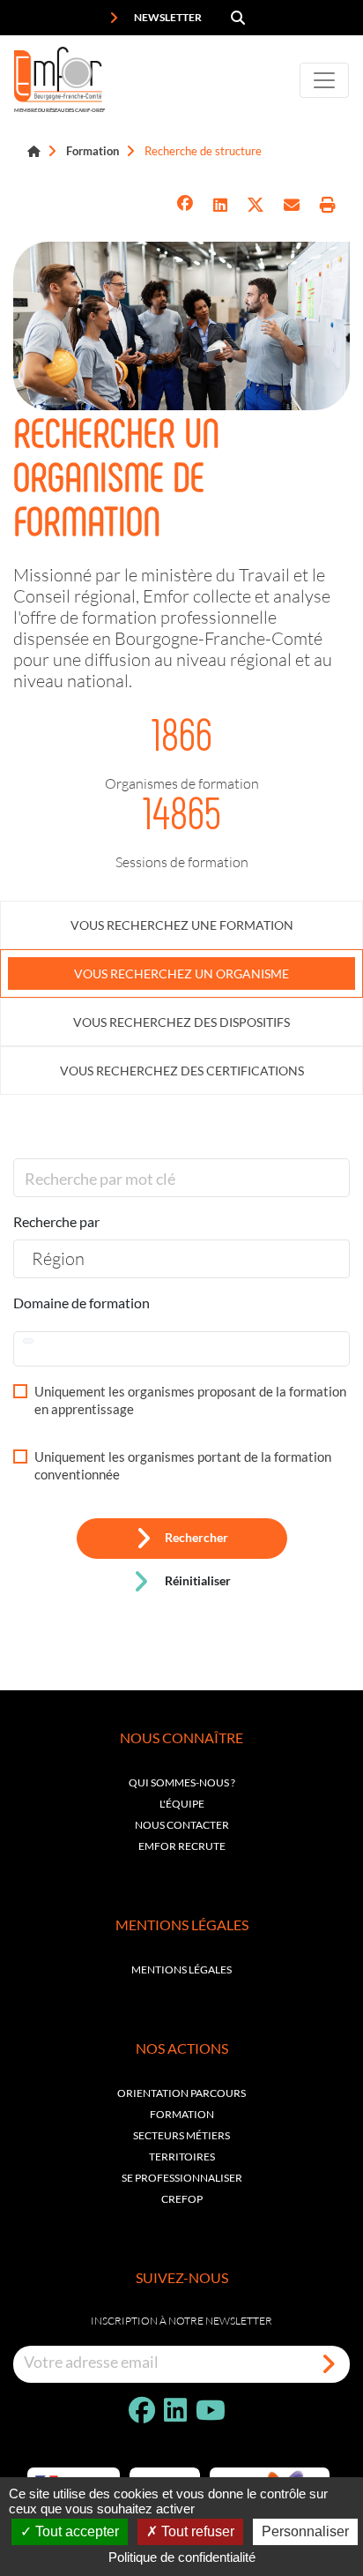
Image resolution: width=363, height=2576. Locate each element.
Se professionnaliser (182, 2178)
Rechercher (196, 1538)
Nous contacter (182, 1825)
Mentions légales (181, 1969)
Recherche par (56, 1221)
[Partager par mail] (292, 205)
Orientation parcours (181, 2093)
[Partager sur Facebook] (185, 205)
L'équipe (182, 1804)
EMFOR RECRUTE (182, 1846)
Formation (93, 151)
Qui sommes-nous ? (182, 1782)
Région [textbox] (58, 1258)
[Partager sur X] (256, 205)
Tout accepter (75, 2531)
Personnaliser (305, 2531)
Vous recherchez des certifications (182, 1071)
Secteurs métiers (181, 2135)
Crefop (182, 2199)
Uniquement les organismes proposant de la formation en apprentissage (190, 1400)
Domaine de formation (81, 1303)
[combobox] (181, 1259)
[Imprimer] (328, 205)
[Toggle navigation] (324, 80)
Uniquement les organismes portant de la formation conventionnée (183, 1465)
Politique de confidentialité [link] (182, 2557)
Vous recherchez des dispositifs (181, 1022)
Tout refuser (196, 2531)
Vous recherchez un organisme (181, 973)
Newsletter (167, 17)
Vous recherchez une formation (182, 925)
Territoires (182, 2157)
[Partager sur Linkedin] (220, 205)
